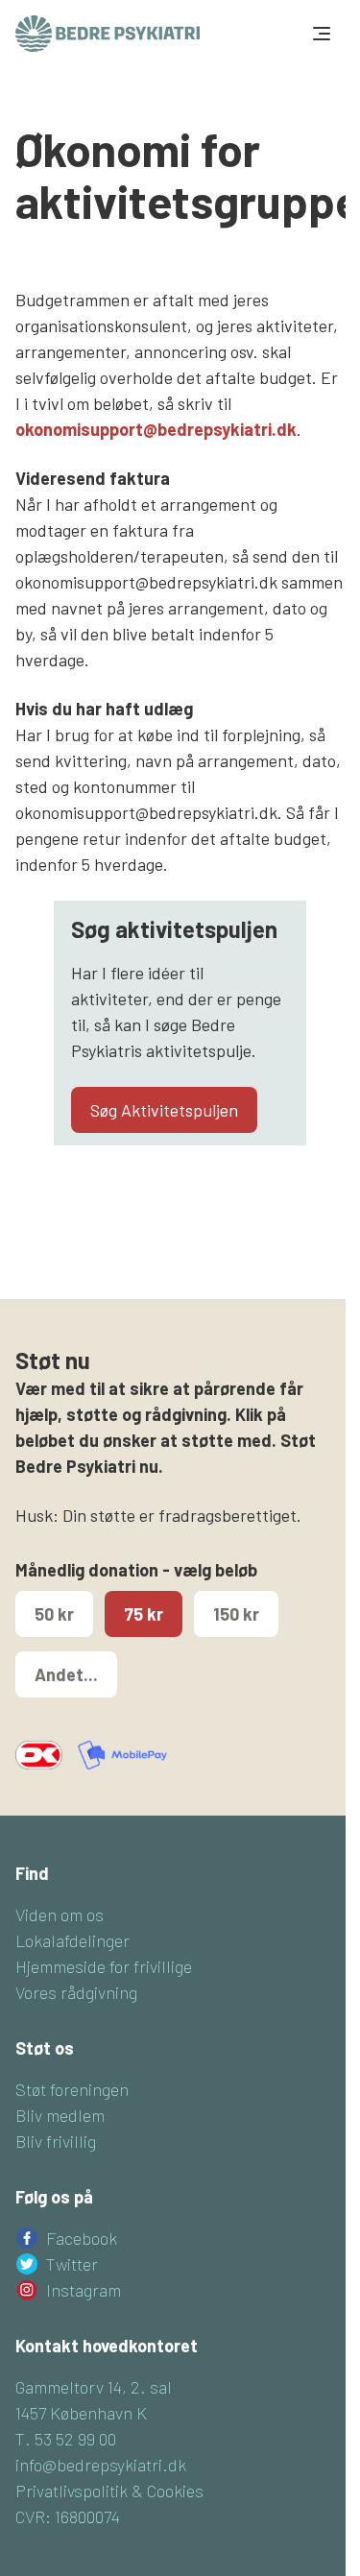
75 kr (144, 1614)
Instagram (84, 2290)
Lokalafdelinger (72, 1940)
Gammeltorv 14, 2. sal (94, 2387)
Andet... (66, 1674)
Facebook (82, 2238)
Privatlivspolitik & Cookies (109, 2491)
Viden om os (60, 1914)
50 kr (54, 1614)
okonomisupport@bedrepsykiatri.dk (156, 429)
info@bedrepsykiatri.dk (101, 2465)
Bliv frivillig (56, 2141)
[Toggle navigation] (320, 34)
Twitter (72, 2264)
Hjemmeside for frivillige (104, 1966)
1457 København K (81, 2413)
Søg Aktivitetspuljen (164, 1110)
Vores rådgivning (76, 1992)
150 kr (236, 1614)
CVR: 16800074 (68, 2516)
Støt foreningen (72, 2089)
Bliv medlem (60, 2115)
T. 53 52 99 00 (66, 2439)
